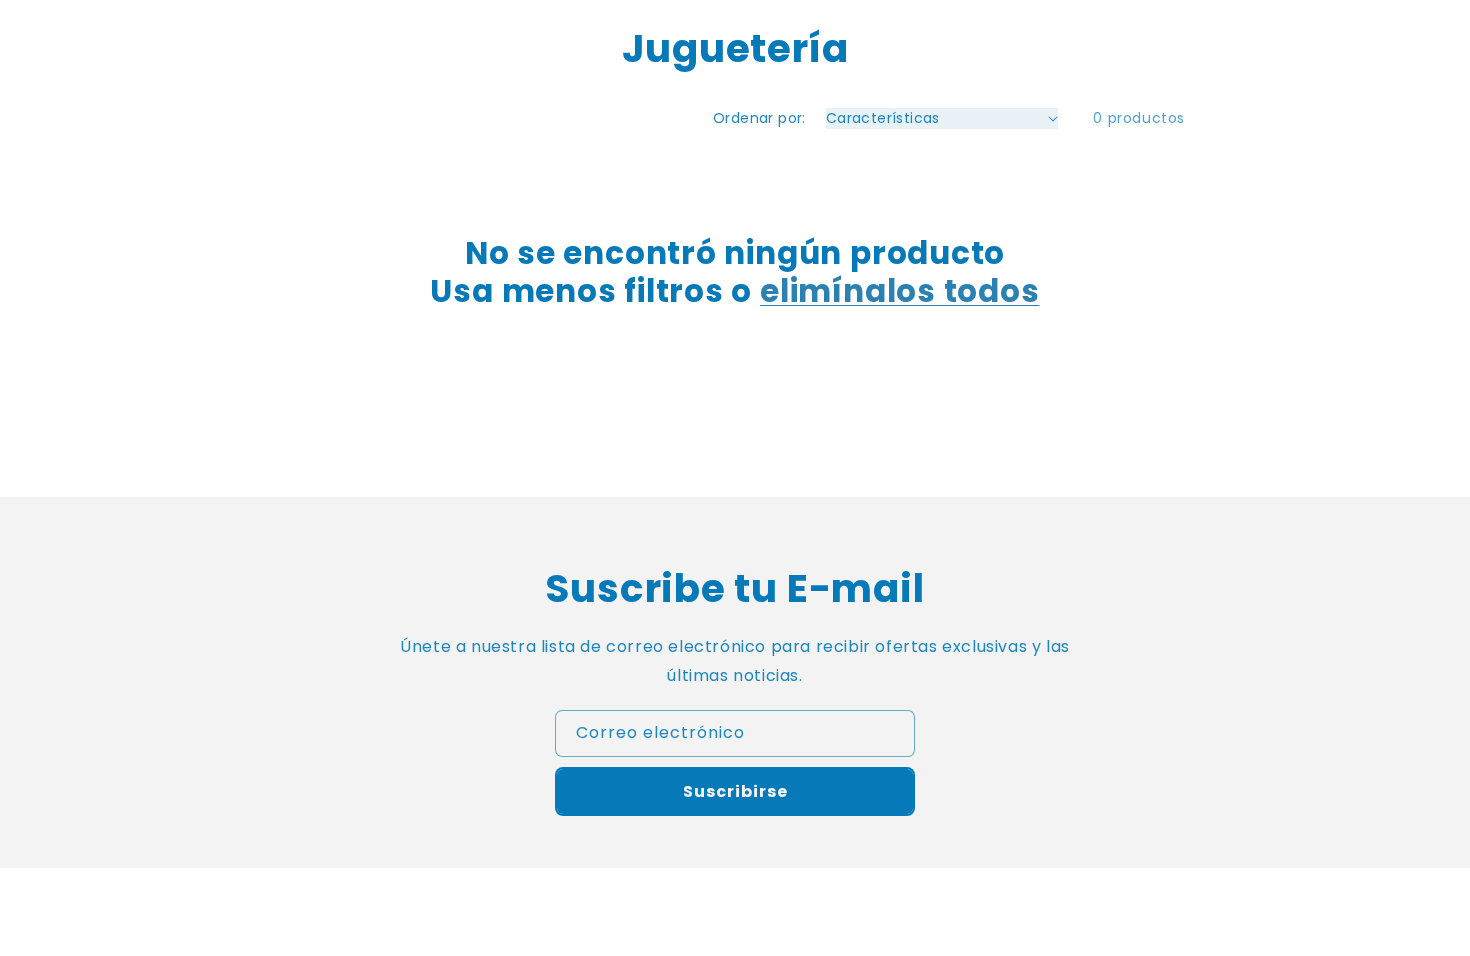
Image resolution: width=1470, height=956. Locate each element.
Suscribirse (735, 791)
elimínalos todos (899, 291)
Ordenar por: (759, 118)
